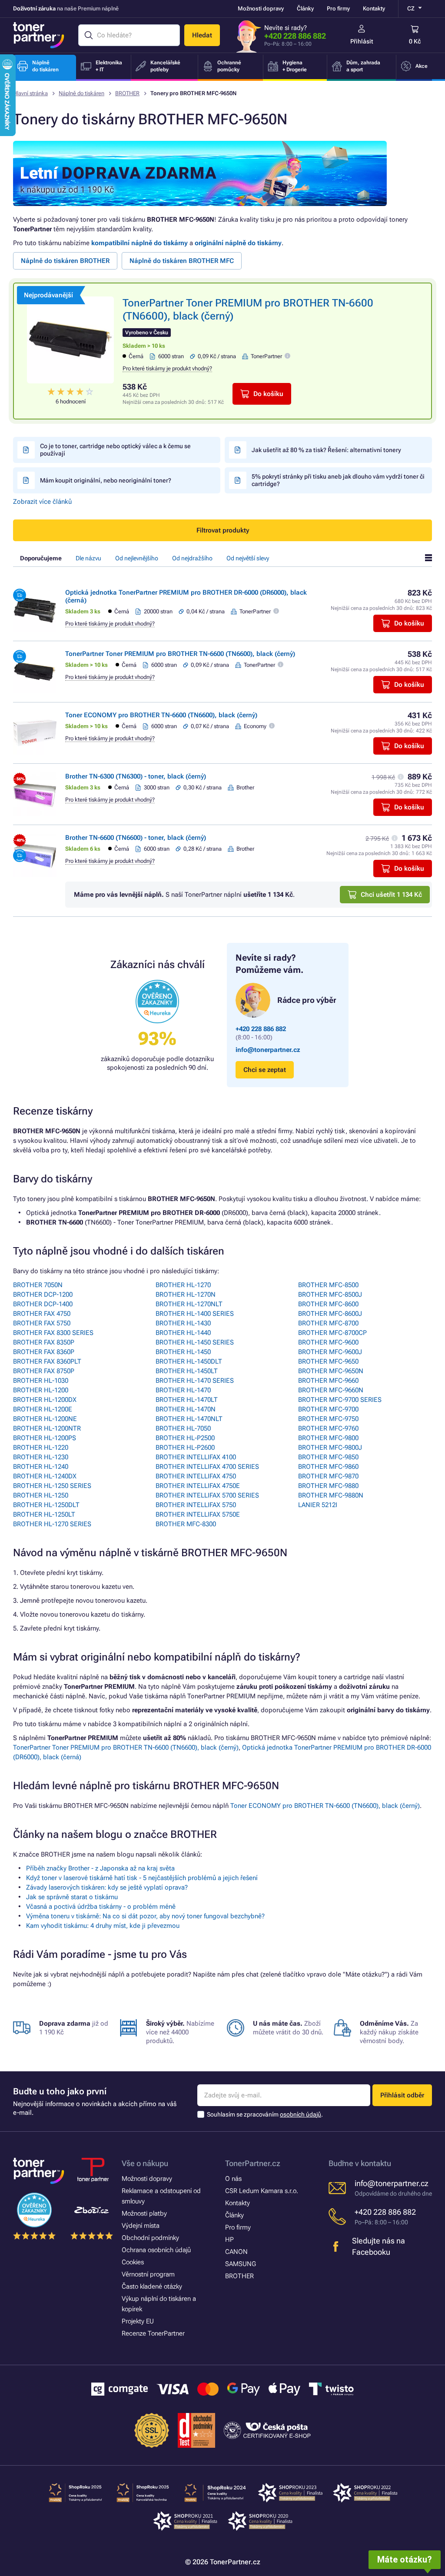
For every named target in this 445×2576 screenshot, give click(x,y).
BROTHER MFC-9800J (330, 1448)
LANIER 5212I (318, 1505)
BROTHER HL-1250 (41, 1495)
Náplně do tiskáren (81, 93)
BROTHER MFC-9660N (331, 1390)
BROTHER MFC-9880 (328, 1486)
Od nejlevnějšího (137, 558)
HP (229, 2240)
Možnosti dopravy (261, 8)
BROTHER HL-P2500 (185, 1438)
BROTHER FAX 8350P (44, 1342)
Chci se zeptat (265, 1070)
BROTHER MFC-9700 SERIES (340, 1400)
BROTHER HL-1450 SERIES (195, 1342)
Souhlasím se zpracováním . (265, 2114)
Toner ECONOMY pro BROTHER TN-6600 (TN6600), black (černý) (161, 715)
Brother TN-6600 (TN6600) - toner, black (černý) (136, 838)
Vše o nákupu (145, 2163)
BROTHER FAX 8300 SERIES (53, 1333)
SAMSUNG (241, 2264)
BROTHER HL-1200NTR (47, 1428)
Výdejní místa (141, 2226)
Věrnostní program (148, 2274)
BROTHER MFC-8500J (330, 1295)
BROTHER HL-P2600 (185, 1448)
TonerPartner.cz (253, 2163)
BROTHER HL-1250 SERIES (52, 1486)
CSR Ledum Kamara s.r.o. (262, 2191)
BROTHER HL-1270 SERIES (52, 1524)
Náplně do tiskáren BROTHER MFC (182, 261)
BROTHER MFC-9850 (328, 1457)
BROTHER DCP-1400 (43, 1304)
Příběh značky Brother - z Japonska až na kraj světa (100, 1868)
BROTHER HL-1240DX (45, 1476)
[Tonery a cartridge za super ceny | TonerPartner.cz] (39, 35)
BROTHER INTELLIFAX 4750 (196, 1476)
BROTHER (127, 93)
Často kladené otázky (152, 2286)
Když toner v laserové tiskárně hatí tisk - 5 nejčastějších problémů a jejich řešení (142, 1878)
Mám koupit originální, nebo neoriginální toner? (106, 480)
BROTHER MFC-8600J (330, 1314)
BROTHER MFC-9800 (328, 1438)
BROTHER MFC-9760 (328, 1428)
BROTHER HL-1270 (183, 1285)
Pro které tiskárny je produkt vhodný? (167, 368)
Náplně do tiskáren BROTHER (65, 261)
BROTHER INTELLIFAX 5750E (198, 1514)
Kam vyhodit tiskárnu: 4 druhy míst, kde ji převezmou (103, 1926)
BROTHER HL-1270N (186, 1295)
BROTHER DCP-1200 (43, 1295)
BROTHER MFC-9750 (328, 1419)
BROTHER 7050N (38, 1285)
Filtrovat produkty (223, 530)
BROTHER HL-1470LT (187, 1400)
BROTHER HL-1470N (186, 1409)
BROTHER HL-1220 (41, 1448)
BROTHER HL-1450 (183, 1352)
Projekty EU (138, 2321)
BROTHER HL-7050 (183, 1428)
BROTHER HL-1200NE (45, 1419)
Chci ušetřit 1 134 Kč (391, 895)
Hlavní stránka (30, 93)
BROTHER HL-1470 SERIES (195, 1381)
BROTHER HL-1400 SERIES (195, 1314)
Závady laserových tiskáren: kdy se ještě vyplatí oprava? (107, 1887)
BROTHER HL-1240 (41, 1467)
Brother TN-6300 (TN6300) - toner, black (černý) (136, 776)
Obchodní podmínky (150, 2238)
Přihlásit (362, 41)
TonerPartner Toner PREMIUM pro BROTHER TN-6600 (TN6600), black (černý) (180, 654)
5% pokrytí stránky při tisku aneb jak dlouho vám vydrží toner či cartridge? (338, 480)
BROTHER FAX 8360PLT (47, 1361)
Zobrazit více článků (42, 502)
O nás (233, 2179)
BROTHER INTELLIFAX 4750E (198, 1486)
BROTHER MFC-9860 (328, 1467)
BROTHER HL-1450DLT (189, 1361)
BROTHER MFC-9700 (328, 1409)
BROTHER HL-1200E (43, 1409)
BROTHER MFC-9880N (331, 1495)
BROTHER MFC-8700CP (332, 1333)
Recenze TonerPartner (153, 2333)
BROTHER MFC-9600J (330, 1352)
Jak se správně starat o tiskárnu (72, 1897)
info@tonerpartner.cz (268, 1050)
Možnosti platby (144, 2213)
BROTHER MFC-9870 (328, 1476)
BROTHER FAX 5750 (42, 1323)
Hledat (202, 35)
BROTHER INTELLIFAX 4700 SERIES (207, 1467)
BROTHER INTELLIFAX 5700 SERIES (207, 1495)
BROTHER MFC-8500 (328, 1285)
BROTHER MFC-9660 (328, 1381)
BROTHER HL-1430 (183, 1323)
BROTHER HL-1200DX (45, 1400)
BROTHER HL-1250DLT (46, 1505)
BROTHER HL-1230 (41, 1457)
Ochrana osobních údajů (156, 2250)
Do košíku (268, 394)
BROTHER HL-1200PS (45, 1438)
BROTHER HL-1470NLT (189, 1419)
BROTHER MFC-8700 (328, 1323)
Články (305, 8)
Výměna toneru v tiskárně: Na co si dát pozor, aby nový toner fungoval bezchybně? (145, 1916)
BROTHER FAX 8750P (44, 1371)
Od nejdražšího (192, 558)
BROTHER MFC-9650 (328, 1361)
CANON (236, 2252)
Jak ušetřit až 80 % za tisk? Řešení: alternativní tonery (326, 450)
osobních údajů (301, 2114)
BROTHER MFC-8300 (186, 1524)
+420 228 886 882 (295, 36)
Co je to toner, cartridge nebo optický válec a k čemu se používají (115, 450)
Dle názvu (88, 558)
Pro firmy (338, 8)
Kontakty (374, 8)
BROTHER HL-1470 (183, 1390)
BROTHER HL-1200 (41, 1390)
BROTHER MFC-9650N (331, 1371)
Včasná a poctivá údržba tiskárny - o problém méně (101, 1907)
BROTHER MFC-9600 (328, 1342)
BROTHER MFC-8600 (328, 1304)
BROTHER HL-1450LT (187, 1371)
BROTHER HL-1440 (183, 1333)
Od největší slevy (248, 558)
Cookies (133, 2262)
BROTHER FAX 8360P (44, 1352)
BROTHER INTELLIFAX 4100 (196, 1457)
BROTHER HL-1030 (41, 1381)
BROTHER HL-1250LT (44, 1514)
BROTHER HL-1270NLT (189, 1304)
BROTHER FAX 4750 (42, 1314)
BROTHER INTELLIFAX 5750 (196, 1505)
